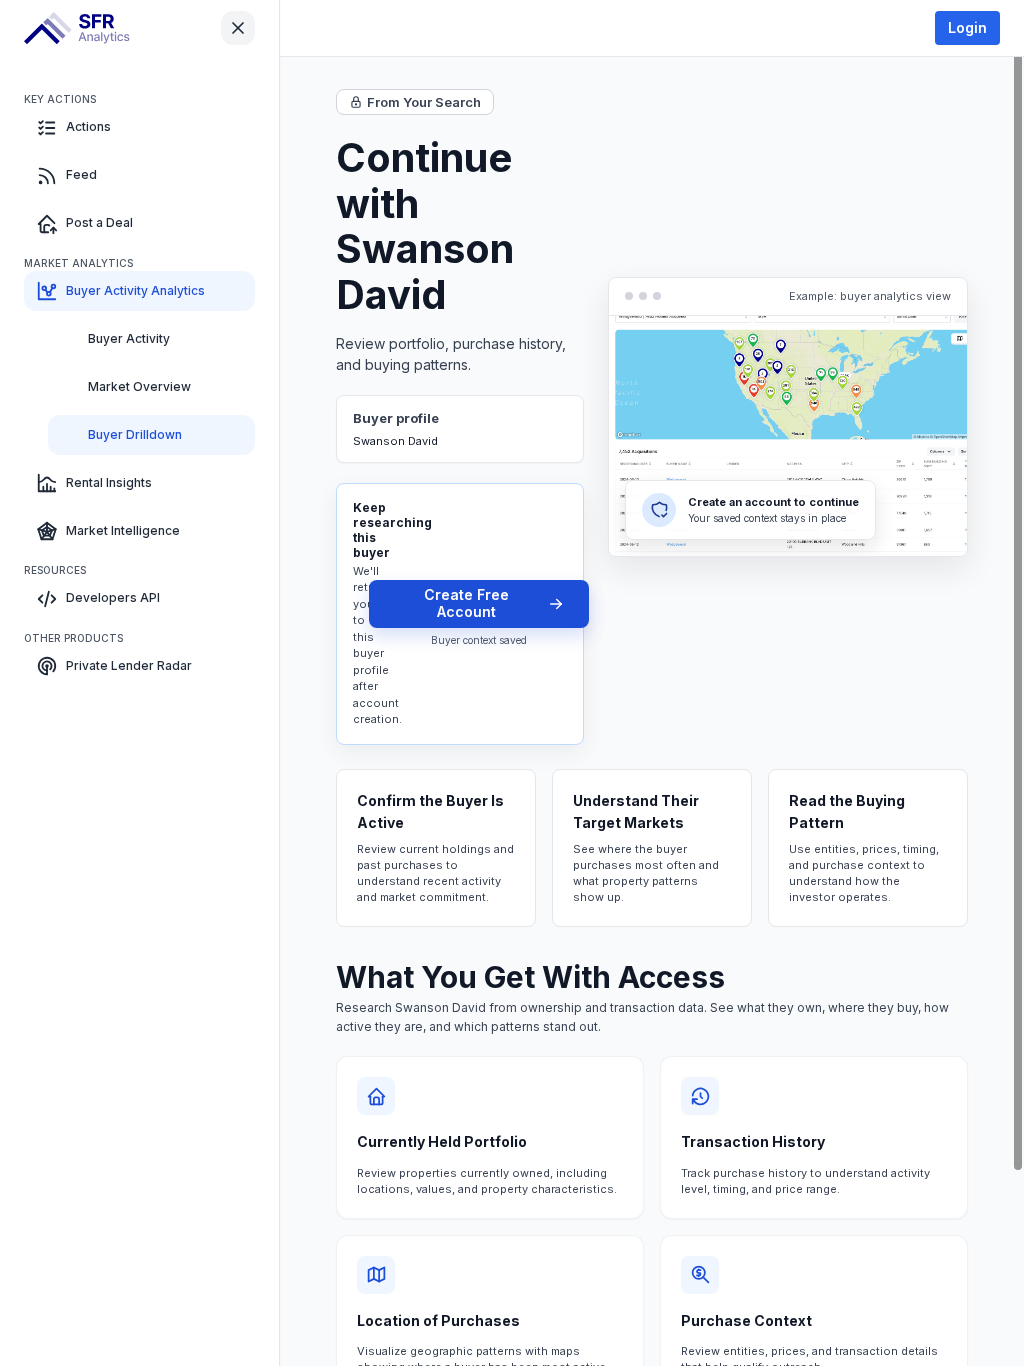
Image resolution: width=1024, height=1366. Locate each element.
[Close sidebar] (238, 28)
